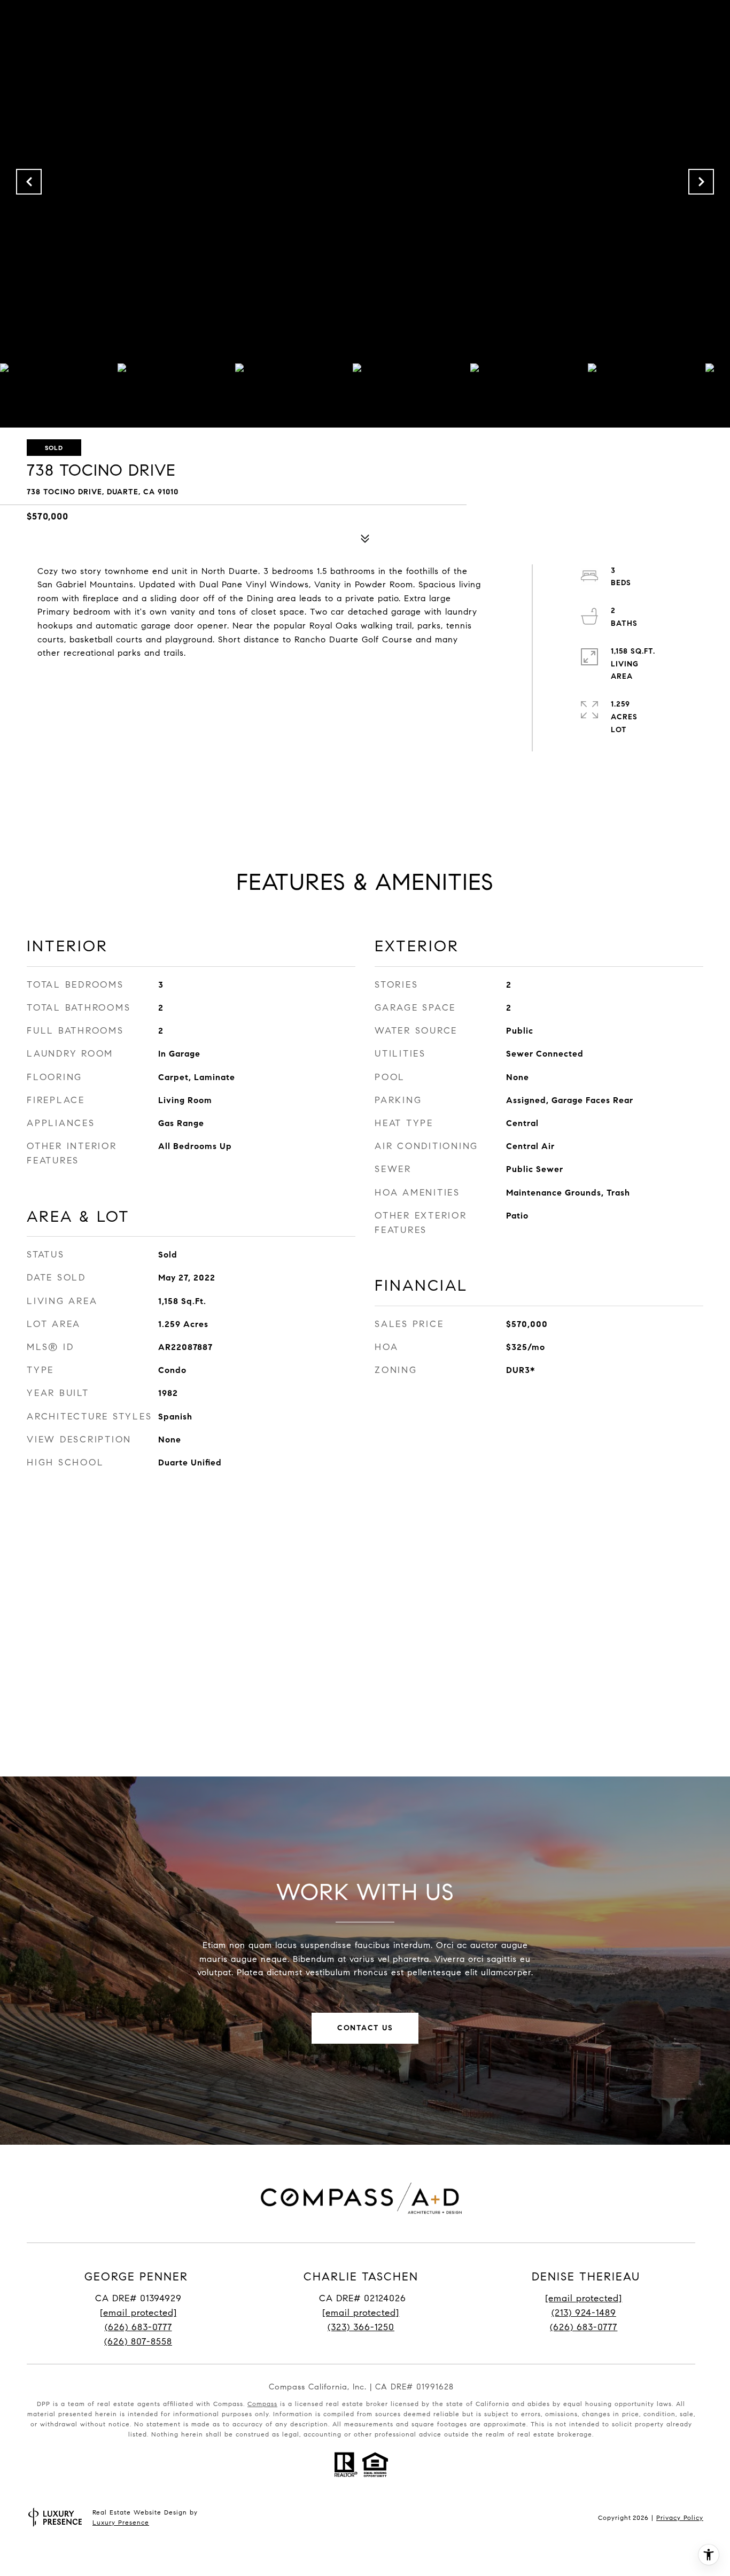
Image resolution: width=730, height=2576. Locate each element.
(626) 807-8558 (138, 2342)
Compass (262, 2404)
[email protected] (584, 2298)
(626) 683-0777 (138, 2327)
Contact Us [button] (365, 2028)
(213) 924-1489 (584, 2313)
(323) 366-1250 (361, 2327)
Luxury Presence (121, 2522)
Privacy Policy (680, 2517)
